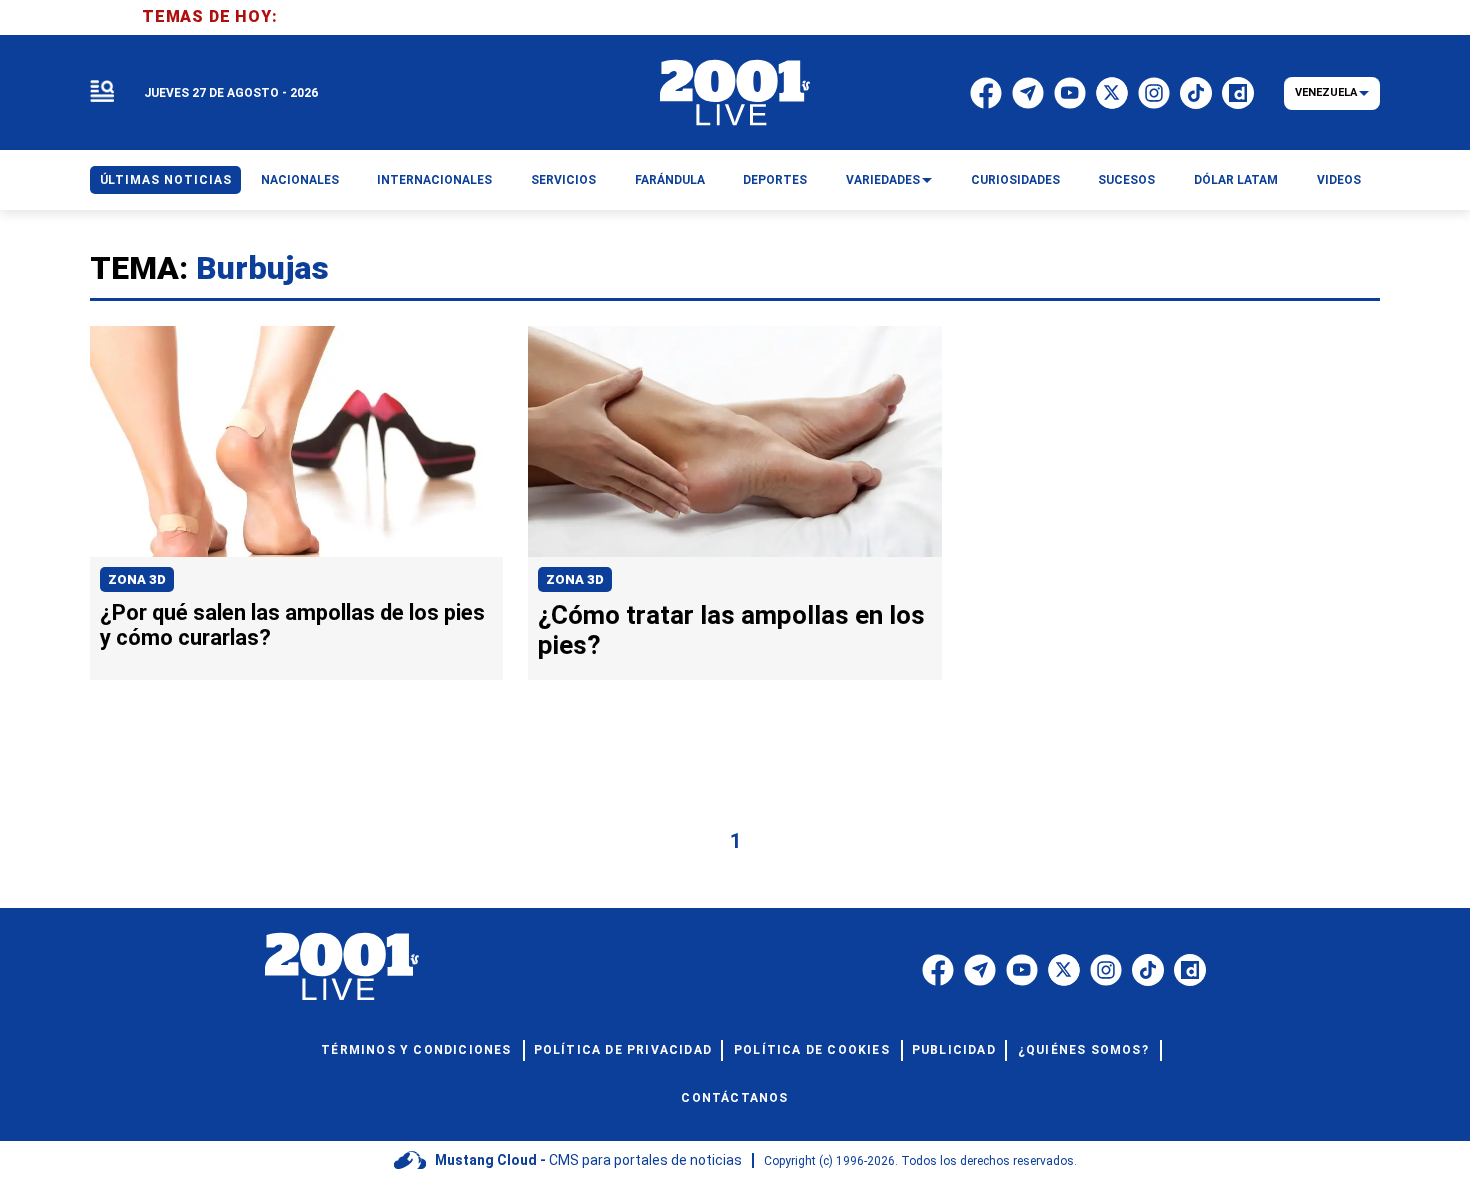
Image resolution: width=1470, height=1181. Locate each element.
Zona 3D (137, 579)
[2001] (735, 93)
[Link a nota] (296, 442)
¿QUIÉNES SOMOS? (1083, 1050)
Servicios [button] (563, 180)
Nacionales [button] (300, 180)
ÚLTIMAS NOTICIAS (166, 180)
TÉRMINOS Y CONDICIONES (416, 1050)
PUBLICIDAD (954, 1050)
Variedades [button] (883, 180)
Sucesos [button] (1126, 180)
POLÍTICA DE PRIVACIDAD (623, 1050)
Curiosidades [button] (1015, 180)
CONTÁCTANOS (734, 1098)
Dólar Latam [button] (1236, 180)
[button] (102, 92)
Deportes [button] (775, 180)
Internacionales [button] (434, 180)
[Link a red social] (938, 970)
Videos (1339, 180)
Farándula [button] (670, 180)
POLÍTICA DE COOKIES (812, 1050)
